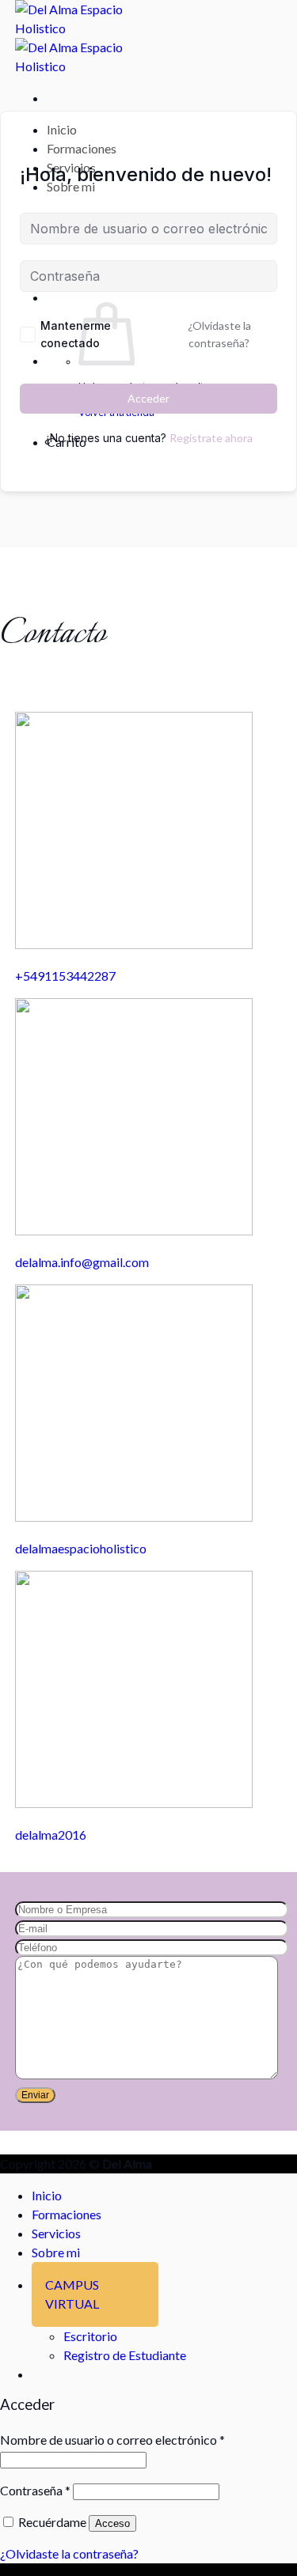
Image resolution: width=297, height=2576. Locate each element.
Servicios (56, 2233)
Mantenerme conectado (76, 334)
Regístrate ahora (211, 438)
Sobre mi (56, 2252)
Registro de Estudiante (125, 2355)
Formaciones (82, 148)
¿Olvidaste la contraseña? (219, 334)
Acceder (148, 398)
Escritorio (90, 2336)
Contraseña (35, 2490)
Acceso (112, 2523)
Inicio (62, 129)
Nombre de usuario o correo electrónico (112, 2440)
